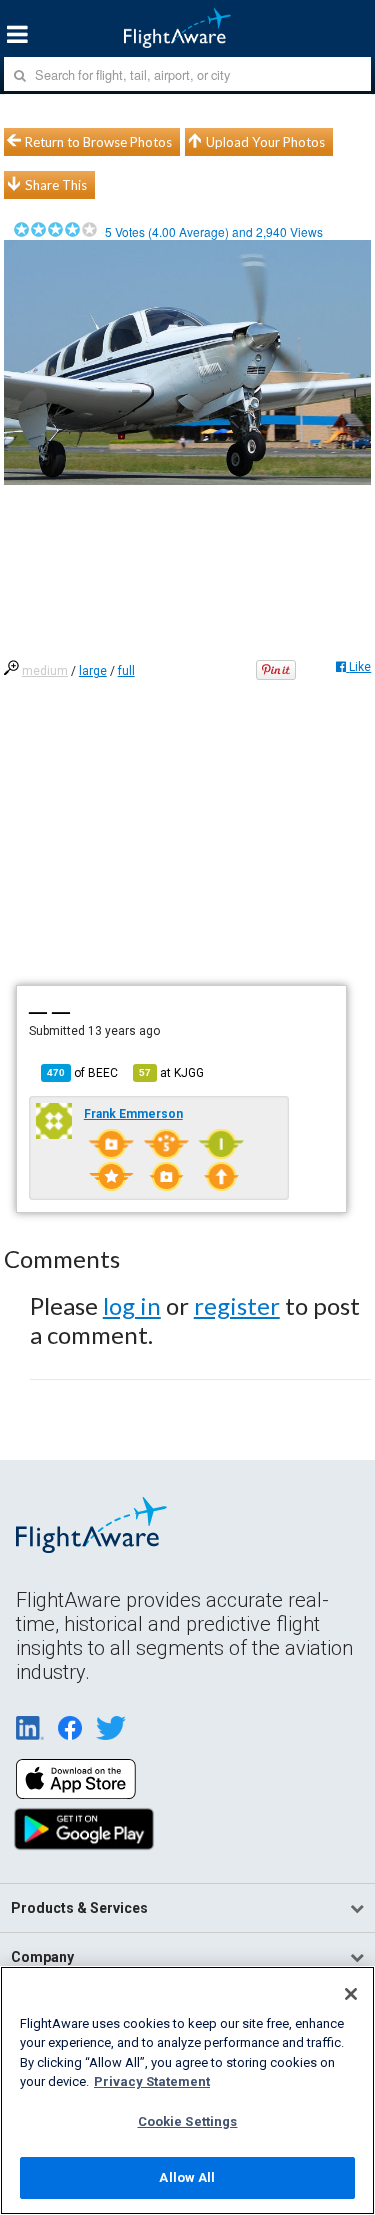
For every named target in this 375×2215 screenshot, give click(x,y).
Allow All (187, 2177)
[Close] (351, 1994)
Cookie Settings (188, 2121)
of (82, 1073)
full (126, 671)
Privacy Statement (152, 2081)
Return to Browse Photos (98, 142)
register (237, 1305)
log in (132, 1305)
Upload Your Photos (265, 142)
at (171, 1073)
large (93, 671)
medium (45, 671)
